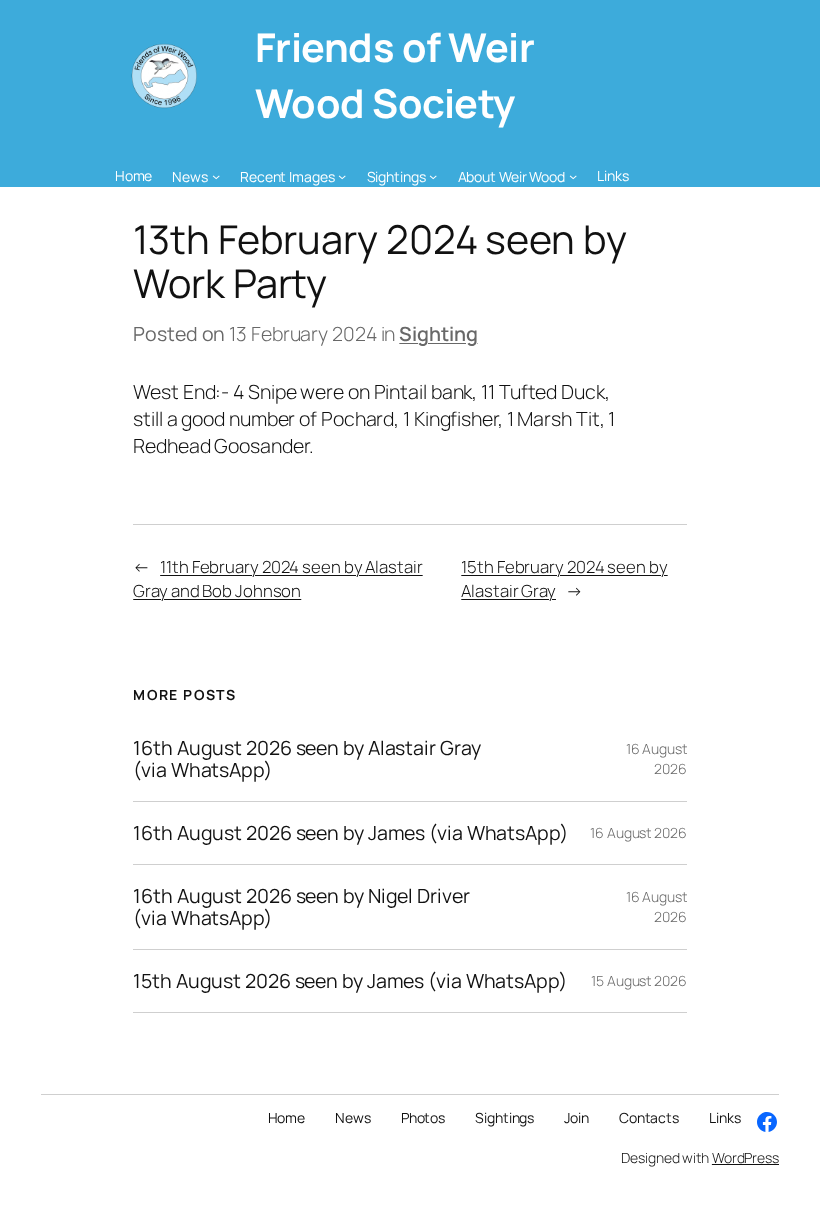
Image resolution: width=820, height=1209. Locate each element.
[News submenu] (216, 176)
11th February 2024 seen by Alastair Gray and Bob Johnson (277, 578)
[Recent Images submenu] (342, 176)
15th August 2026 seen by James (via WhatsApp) (350, 981)
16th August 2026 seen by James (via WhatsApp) (350, 833)
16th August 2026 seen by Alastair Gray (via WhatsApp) (306, 759)
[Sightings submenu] (433, 176)
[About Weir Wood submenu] (573, 176)
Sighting (438, 333)
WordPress (745, 1157)
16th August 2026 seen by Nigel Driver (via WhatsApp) (301, 907)
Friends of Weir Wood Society (395, 75)
